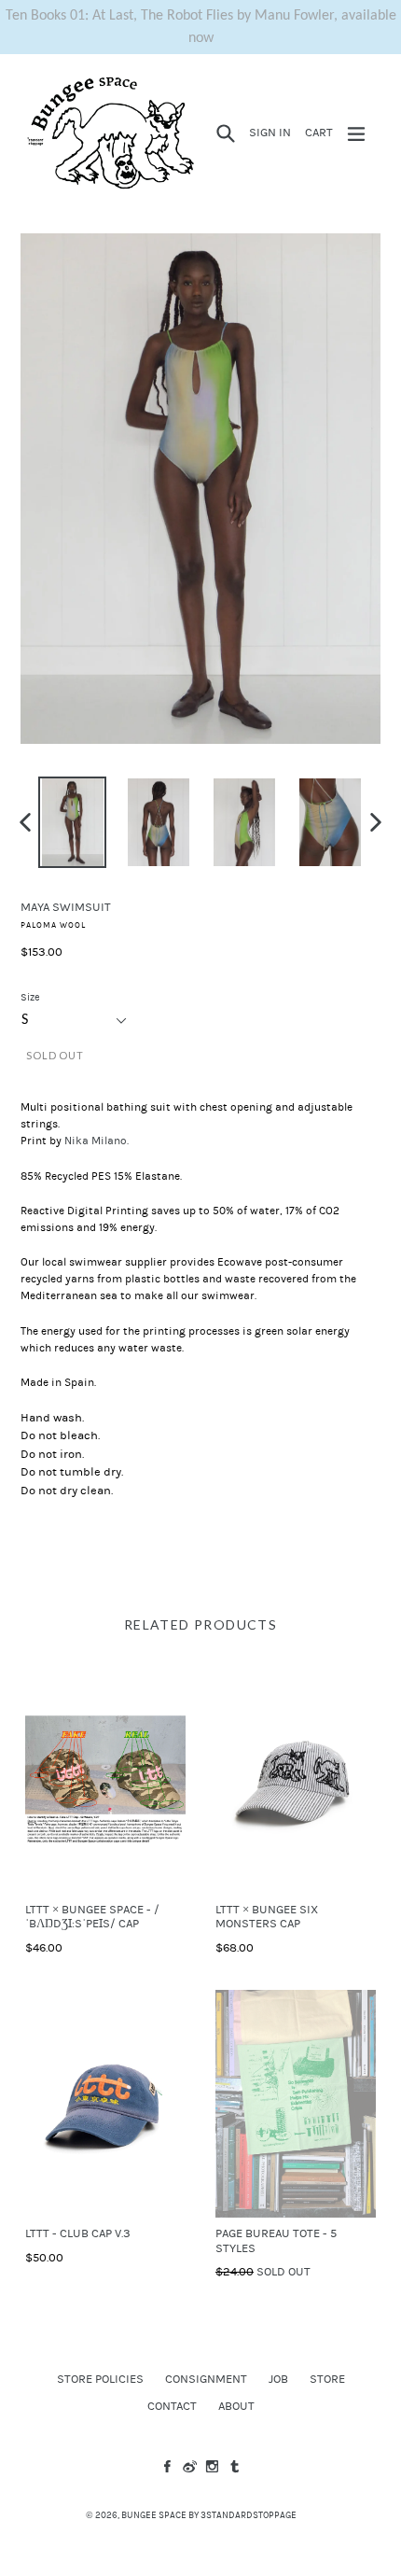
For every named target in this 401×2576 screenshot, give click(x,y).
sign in (273, 132)
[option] (73, 822)
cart (322, 132)
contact (172, 2406)
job (278, 2379)
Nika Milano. (97, 1141)
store (327, 2379)
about (236, 2406)
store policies (100, 2379)
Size (30, 997)
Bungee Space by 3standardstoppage (209, 2515)
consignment (206, 2379)
